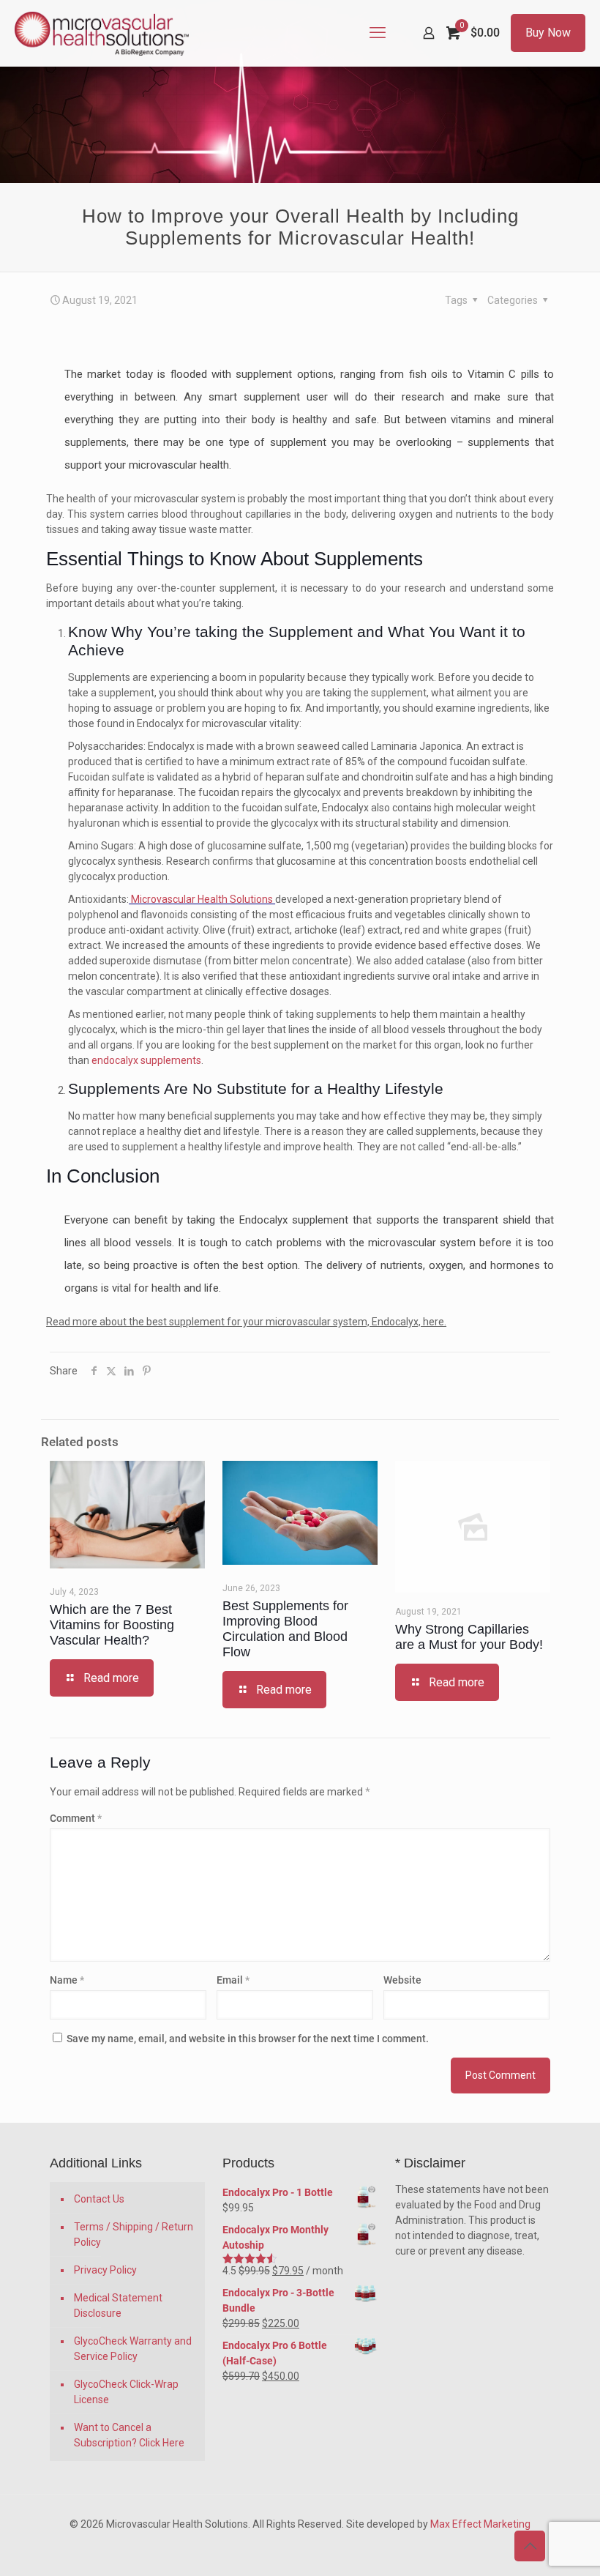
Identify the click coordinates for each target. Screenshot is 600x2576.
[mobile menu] (378, 33)
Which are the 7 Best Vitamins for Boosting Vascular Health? (112, 1625)
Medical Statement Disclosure (118, 2305)
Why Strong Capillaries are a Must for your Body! (469, 1637)
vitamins (471, 420)
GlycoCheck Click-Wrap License (126, 2392)
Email (233, 1980)
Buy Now (548, 33)
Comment (76, 1818)
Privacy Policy (105, 2270)
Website (402, 1980)
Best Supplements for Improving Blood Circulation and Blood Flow (285, 1629)
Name (67, 1980)
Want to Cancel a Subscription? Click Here (129, 2435)
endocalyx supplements (146, 1060)
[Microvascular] (102, 33)
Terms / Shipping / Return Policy (134, 2234)
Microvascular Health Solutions (202, 899)
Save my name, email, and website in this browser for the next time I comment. (248, 2039)
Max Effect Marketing (480, 2524)
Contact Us (99, 2199)
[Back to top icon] (530, 2546)
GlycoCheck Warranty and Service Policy (133, 2349)
